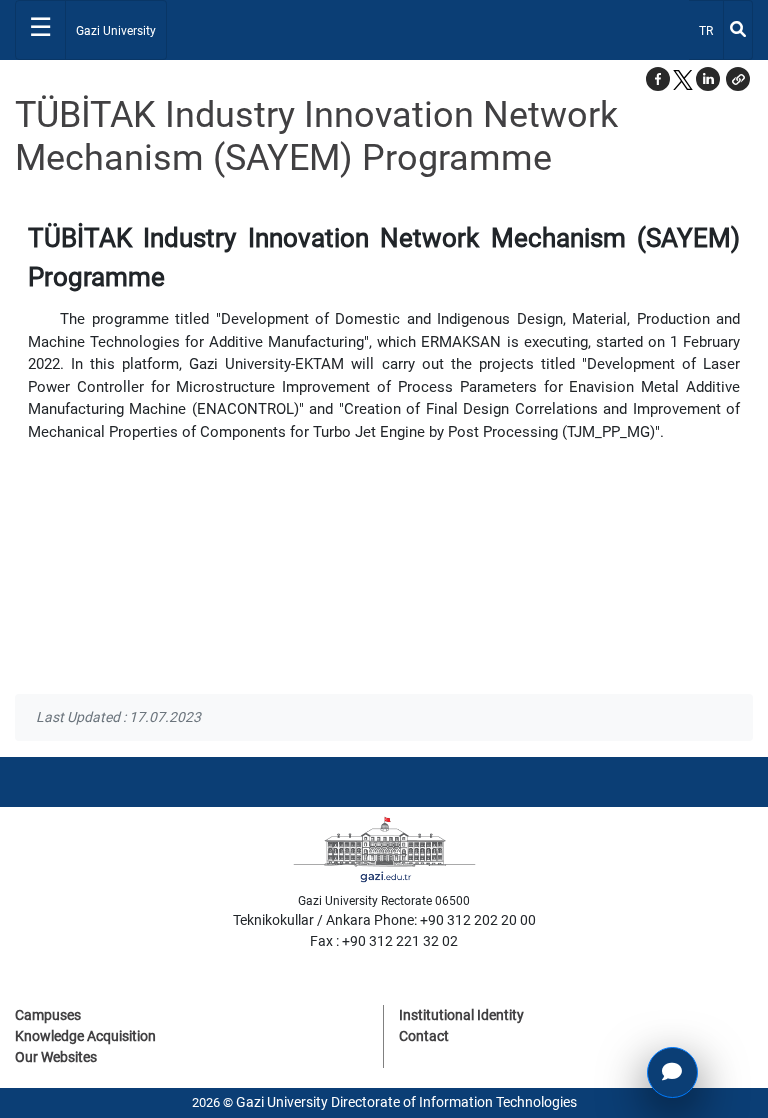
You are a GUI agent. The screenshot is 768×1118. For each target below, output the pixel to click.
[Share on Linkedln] (708, 79)
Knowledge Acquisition (85, 1036)
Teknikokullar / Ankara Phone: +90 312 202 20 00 (384, 920)
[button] (738, 79)
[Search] (738, 30)
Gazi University (116, 31)
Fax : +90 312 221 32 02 (384, 941)
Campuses (48, 1015)
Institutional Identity (461, 1015)
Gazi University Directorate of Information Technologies (406, 1102)
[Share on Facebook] (658, 79)
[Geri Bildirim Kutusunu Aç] (672, 1072)
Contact (424, 1036)
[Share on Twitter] (683, 79)
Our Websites (56, 1057)
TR (710, 30)
